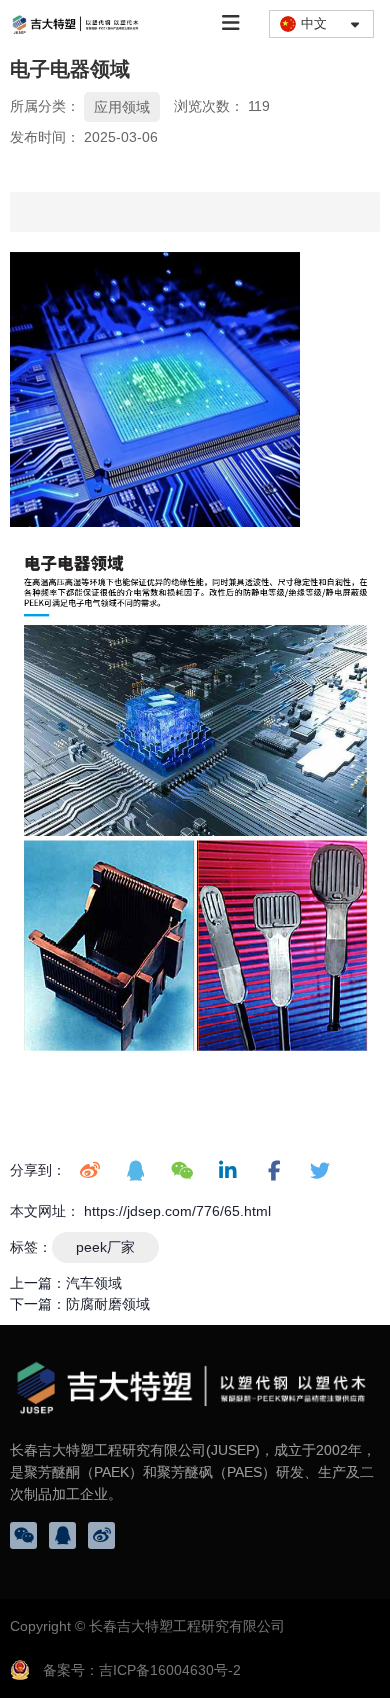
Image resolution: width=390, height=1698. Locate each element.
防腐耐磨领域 (108, 1304)
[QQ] (62, 1535)
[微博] (101, 1535)
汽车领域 (94, 1283)
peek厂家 (105, 1247)
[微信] (23, 1535)
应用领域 (122, 107)
